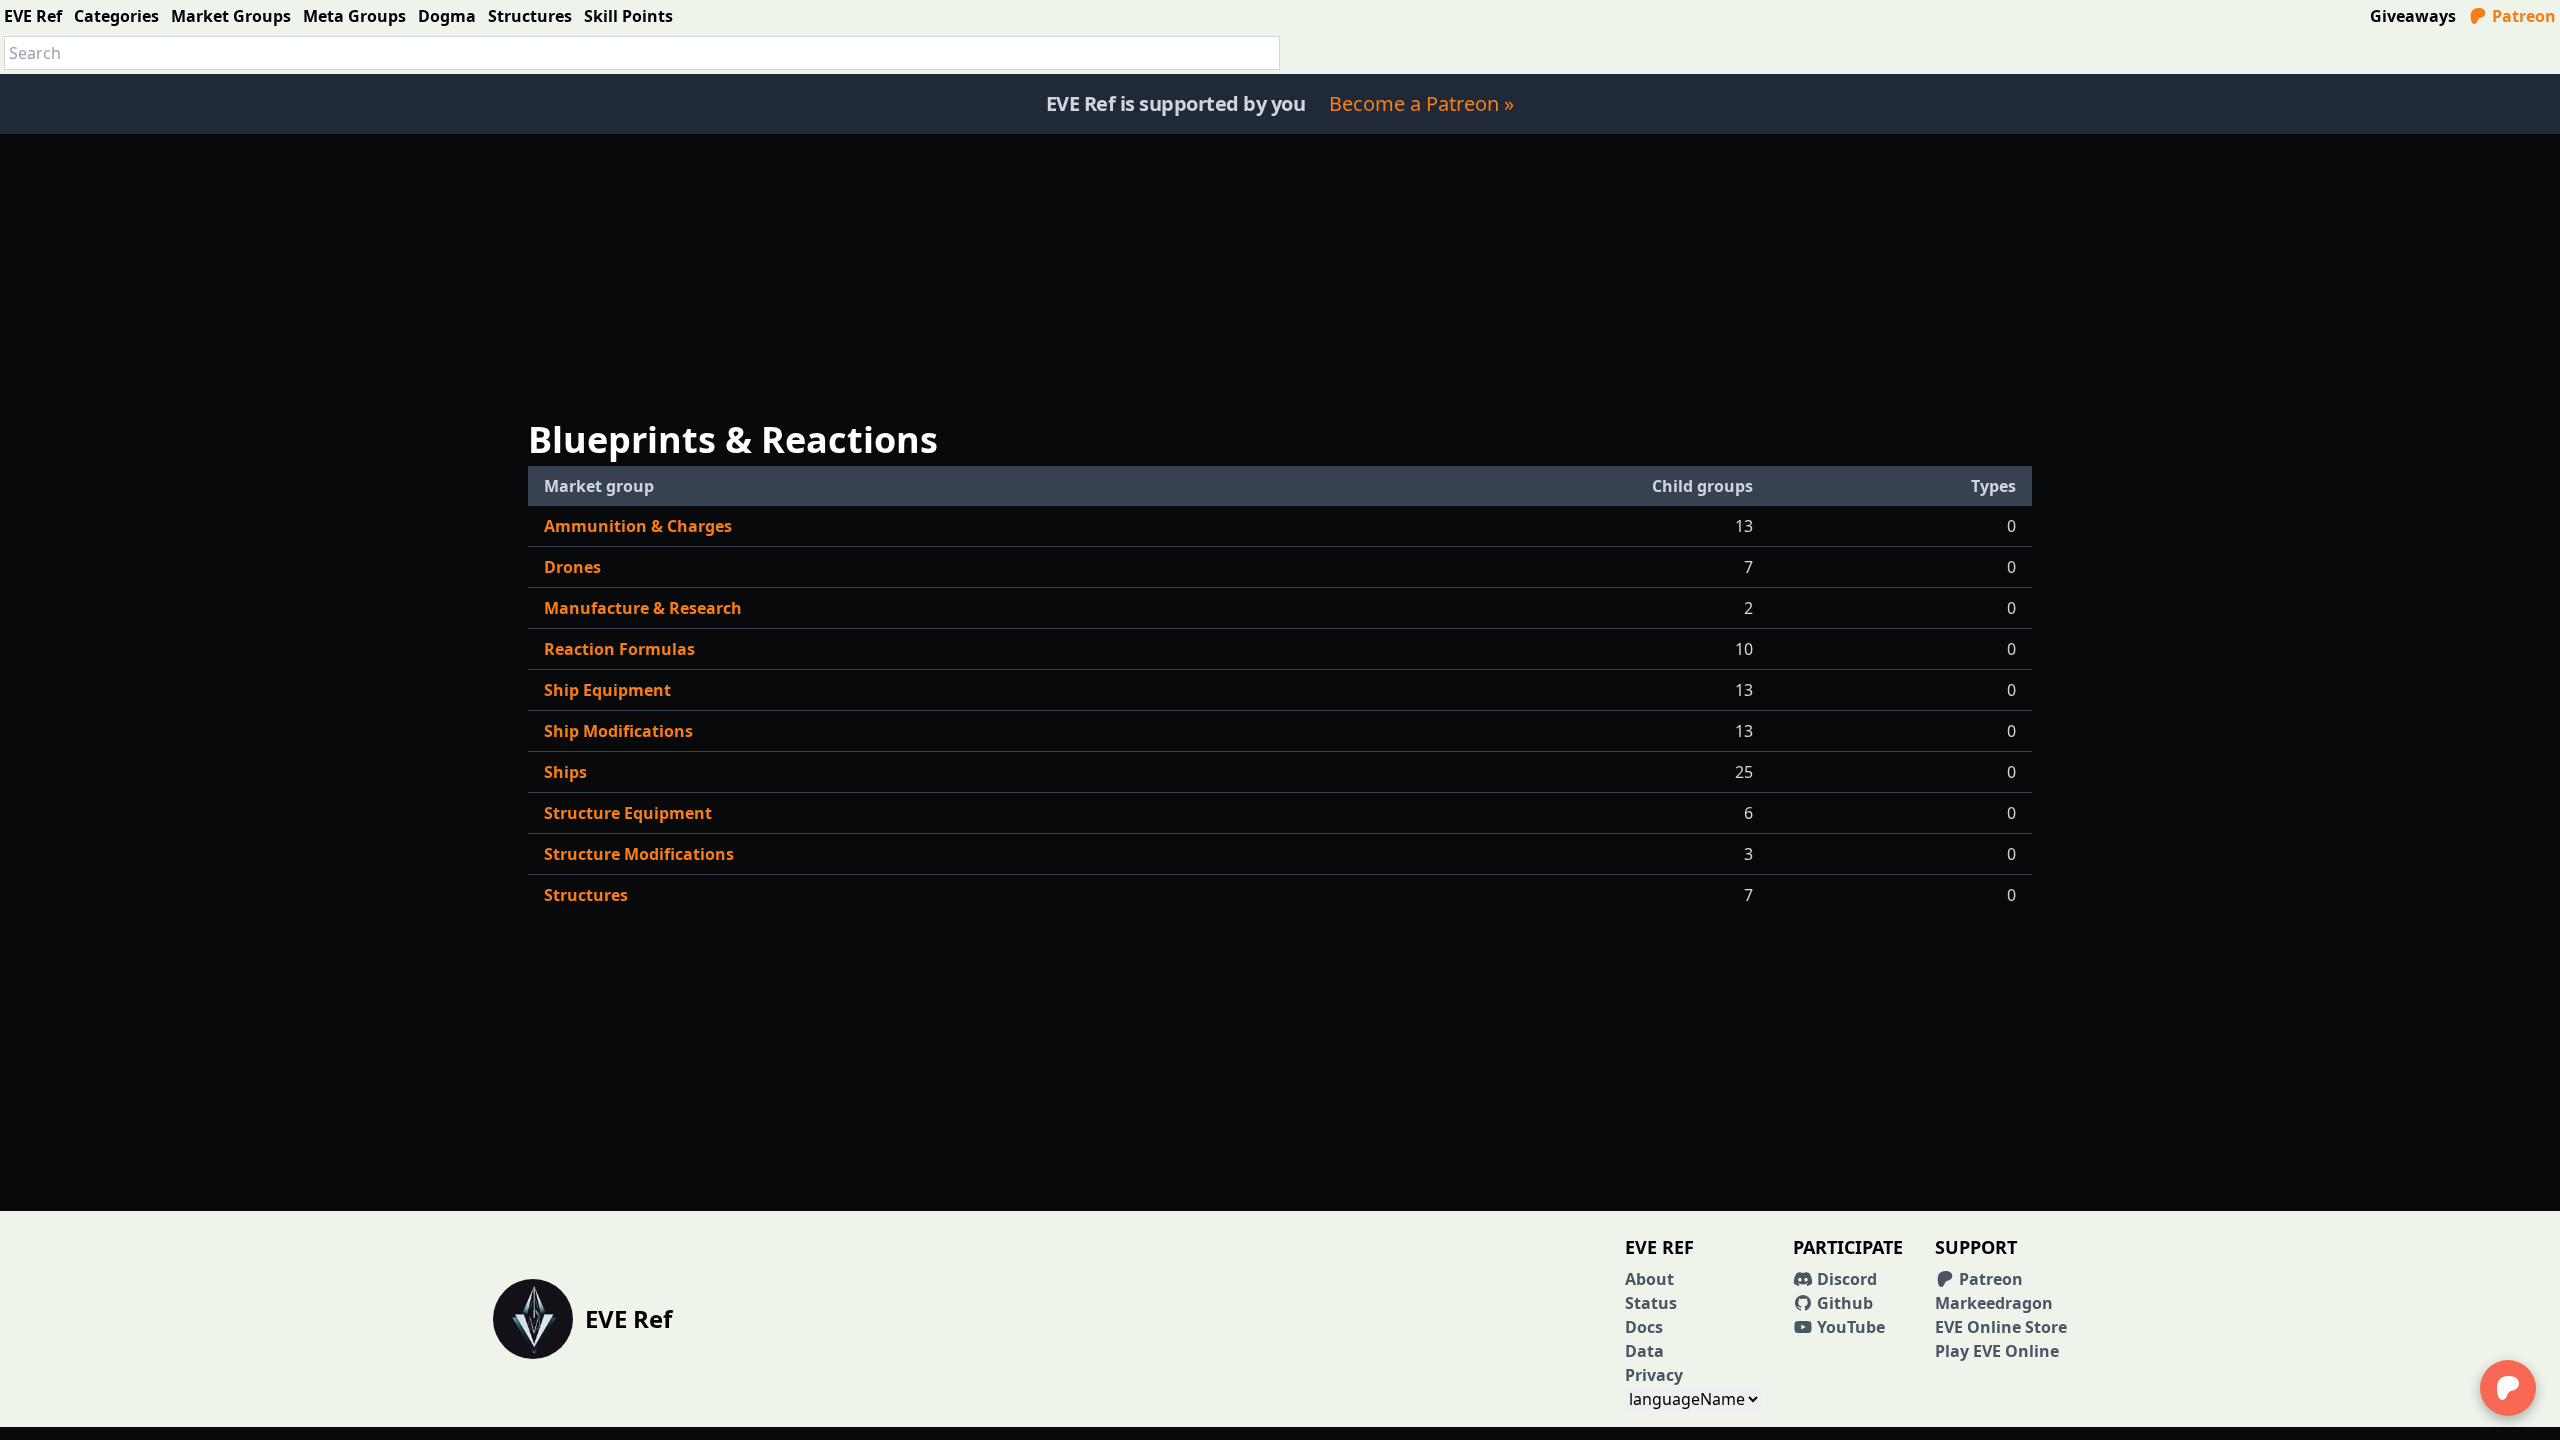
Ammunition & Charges (638, 526)
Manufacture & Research (643, 608)
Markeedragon (1994, 1303)
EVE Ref (33, 16)
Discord (1845, 1279)
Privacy (1654, 1375)
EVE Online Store (2001, 1327)
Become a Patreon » (1421, 103)
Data (1644, 1351)
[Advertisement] (1280, 274)
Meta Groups (354, 16)
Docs (1644, 1327)
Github (1843, 1303)
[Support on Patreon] (2508, 1388)
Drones (572, 567)
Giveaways (2413, 16)
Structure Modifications (639, 854)
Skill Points (628, 16)
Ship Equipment (607, 690)
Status (1651, 1303)
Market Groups (231, 16)
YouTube (1849, 1327)
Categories (116, 16)
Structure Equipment (628, 813)
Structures (530, 16)
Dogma (447, 16)
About (1649, 1279)
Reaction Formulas (619, 649)
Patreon (2522, 16)
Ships (565, 772)
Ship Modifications (618, 731)
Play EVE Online (1997, 1351)
